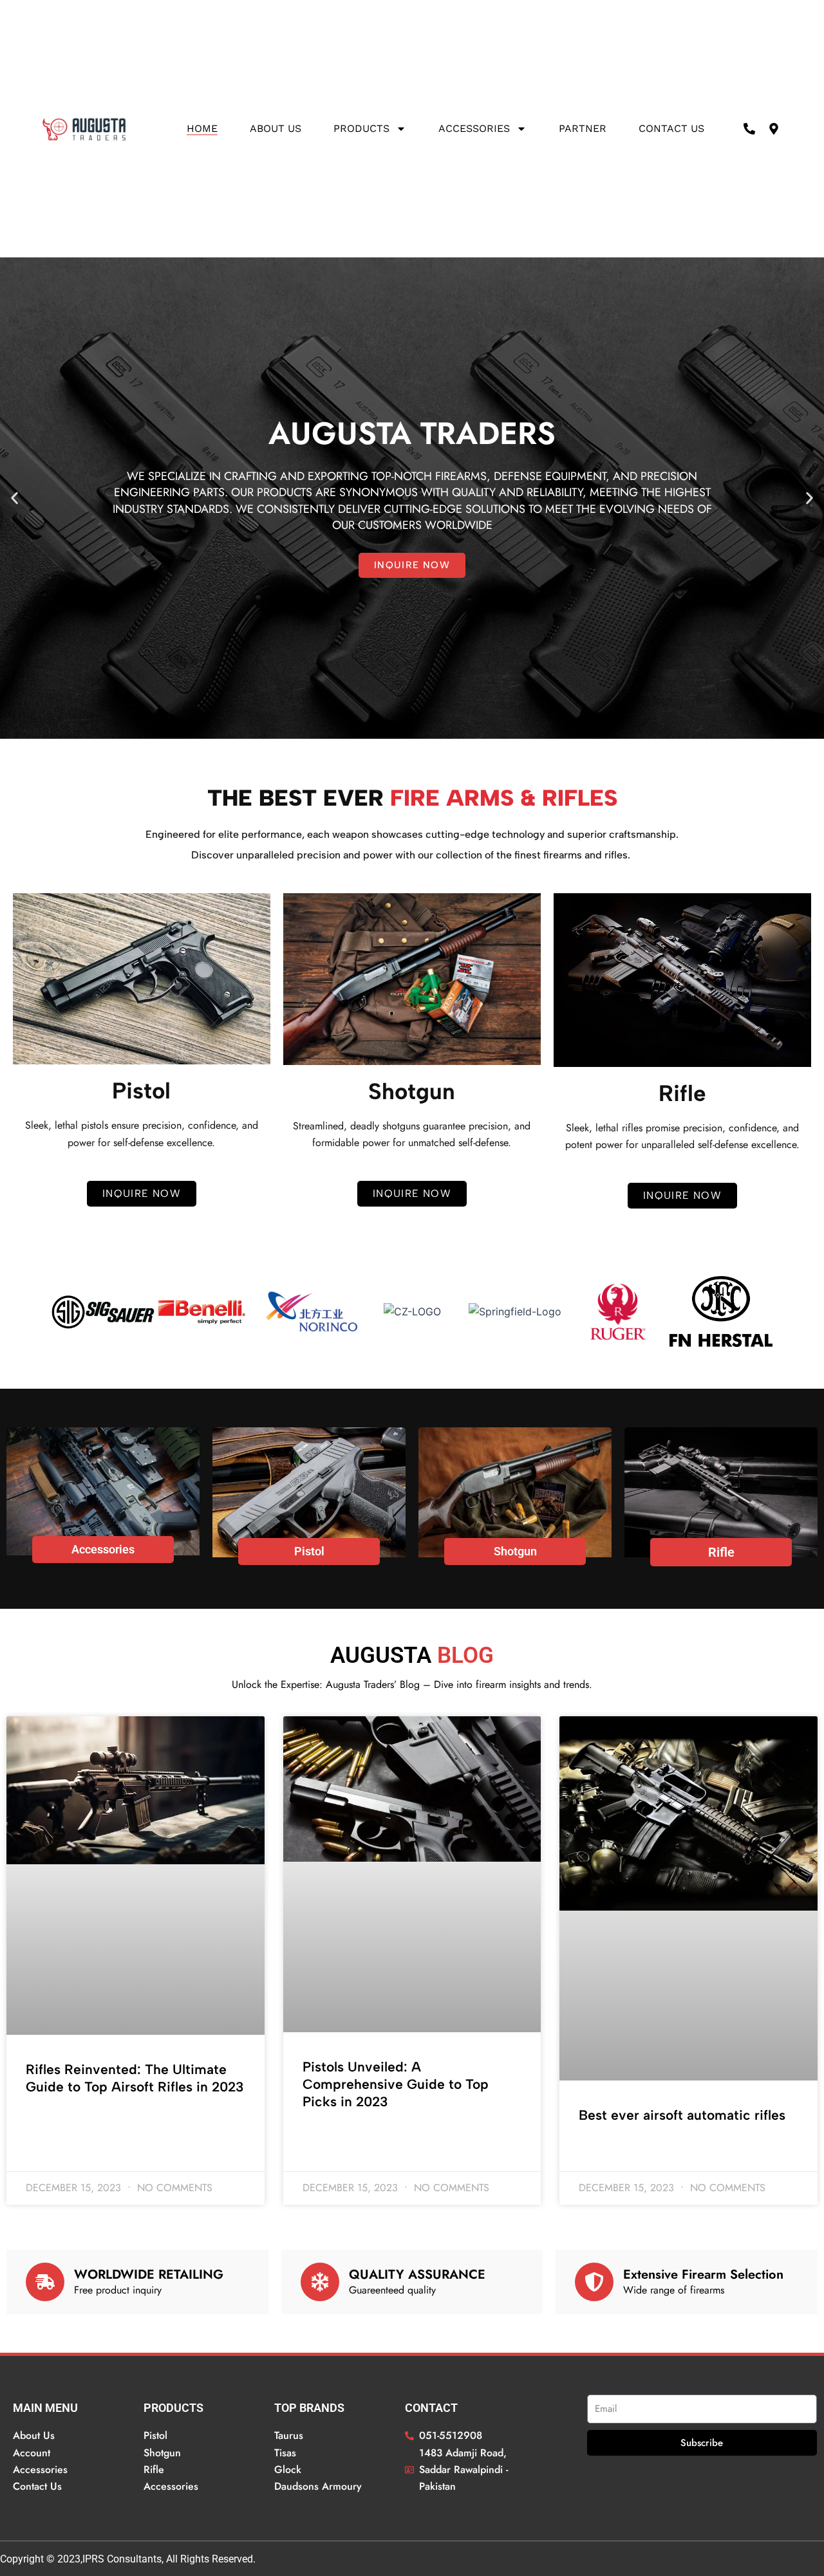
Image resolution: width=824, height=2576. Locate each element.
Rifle (721, 1552)
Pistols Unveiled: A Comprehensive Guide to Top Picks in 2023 (396, 2084)
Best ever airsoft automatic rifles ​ (684, 2115)
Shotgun (515, 1551)
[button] (14, 498)
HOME (202, 128)
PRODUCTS (361, 128)
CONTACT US (671, 128)
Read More (48, 2121)
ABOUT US (276, 128)
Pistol (309, 1551)
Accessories (474, 128)
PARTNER (583, 128)
